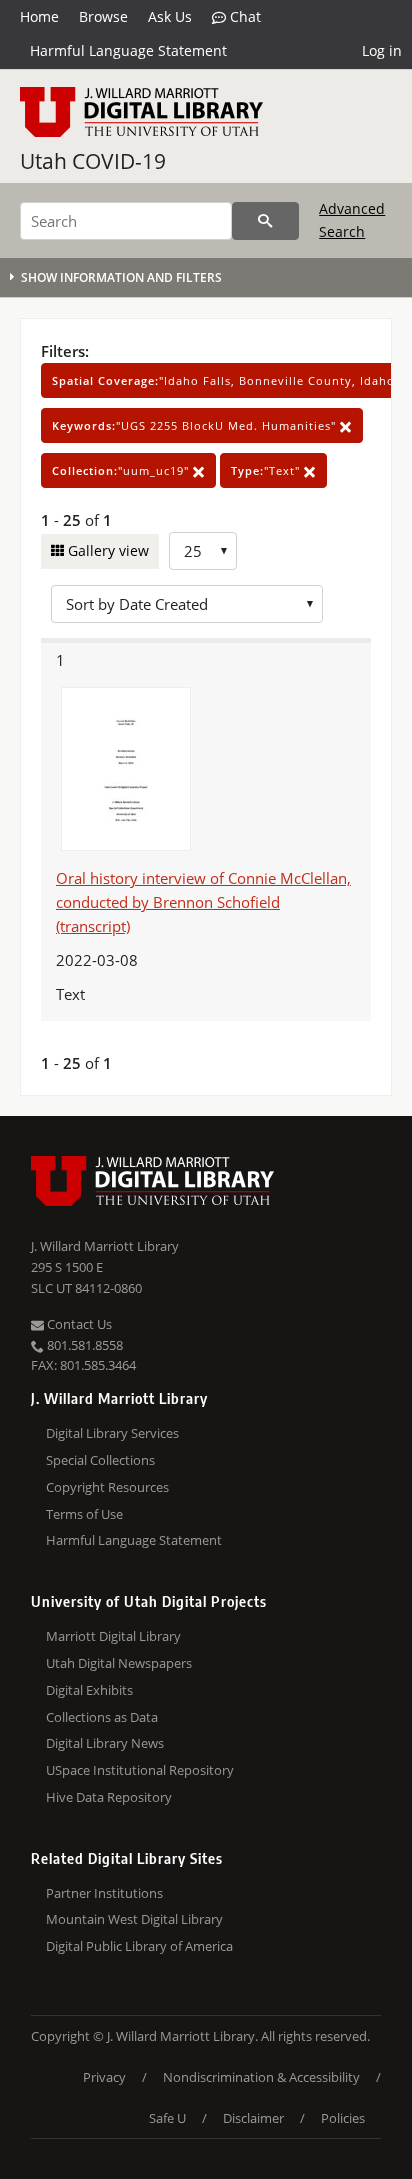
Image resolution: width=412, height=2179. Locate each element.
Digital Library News (105, 1743)
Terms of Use (84, 1514)
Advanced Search (352, 219)
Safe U (167, 2118)
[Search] (265, 221)
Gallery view (106, 550)
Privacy (104, 2077)
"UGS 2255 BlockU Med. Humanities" (196, 425)
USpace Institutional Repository (140, 1770)
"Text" (267, 470)
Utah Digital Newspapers (119, 1663)
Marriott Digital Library (113, 1636)
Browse (103, 16)
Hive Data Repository (109, 1797)
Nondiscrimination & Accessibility (261, 2077)
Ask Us (170, 16)
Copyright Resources (107, 1487)
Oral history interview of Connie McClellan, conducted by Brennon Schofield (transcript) (203, 902)
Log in (382, 50)
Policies (343, 2118)
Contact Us (78, 1324)
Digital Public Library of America (139, 1946)
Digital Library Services (112, 1433)
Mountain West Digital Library (134, 1919)
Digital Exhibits (89, 1690)
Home (39, 16)
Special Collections (100, 1460)
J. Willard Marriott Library (105, 1246)
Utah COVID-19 (93, 161)
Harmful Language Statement (128, 50)
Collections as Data (102, 1717)
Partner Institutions (104, 1893)
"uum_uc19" (122, 470)
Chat (243, 16)
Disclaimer (253, 2118)
